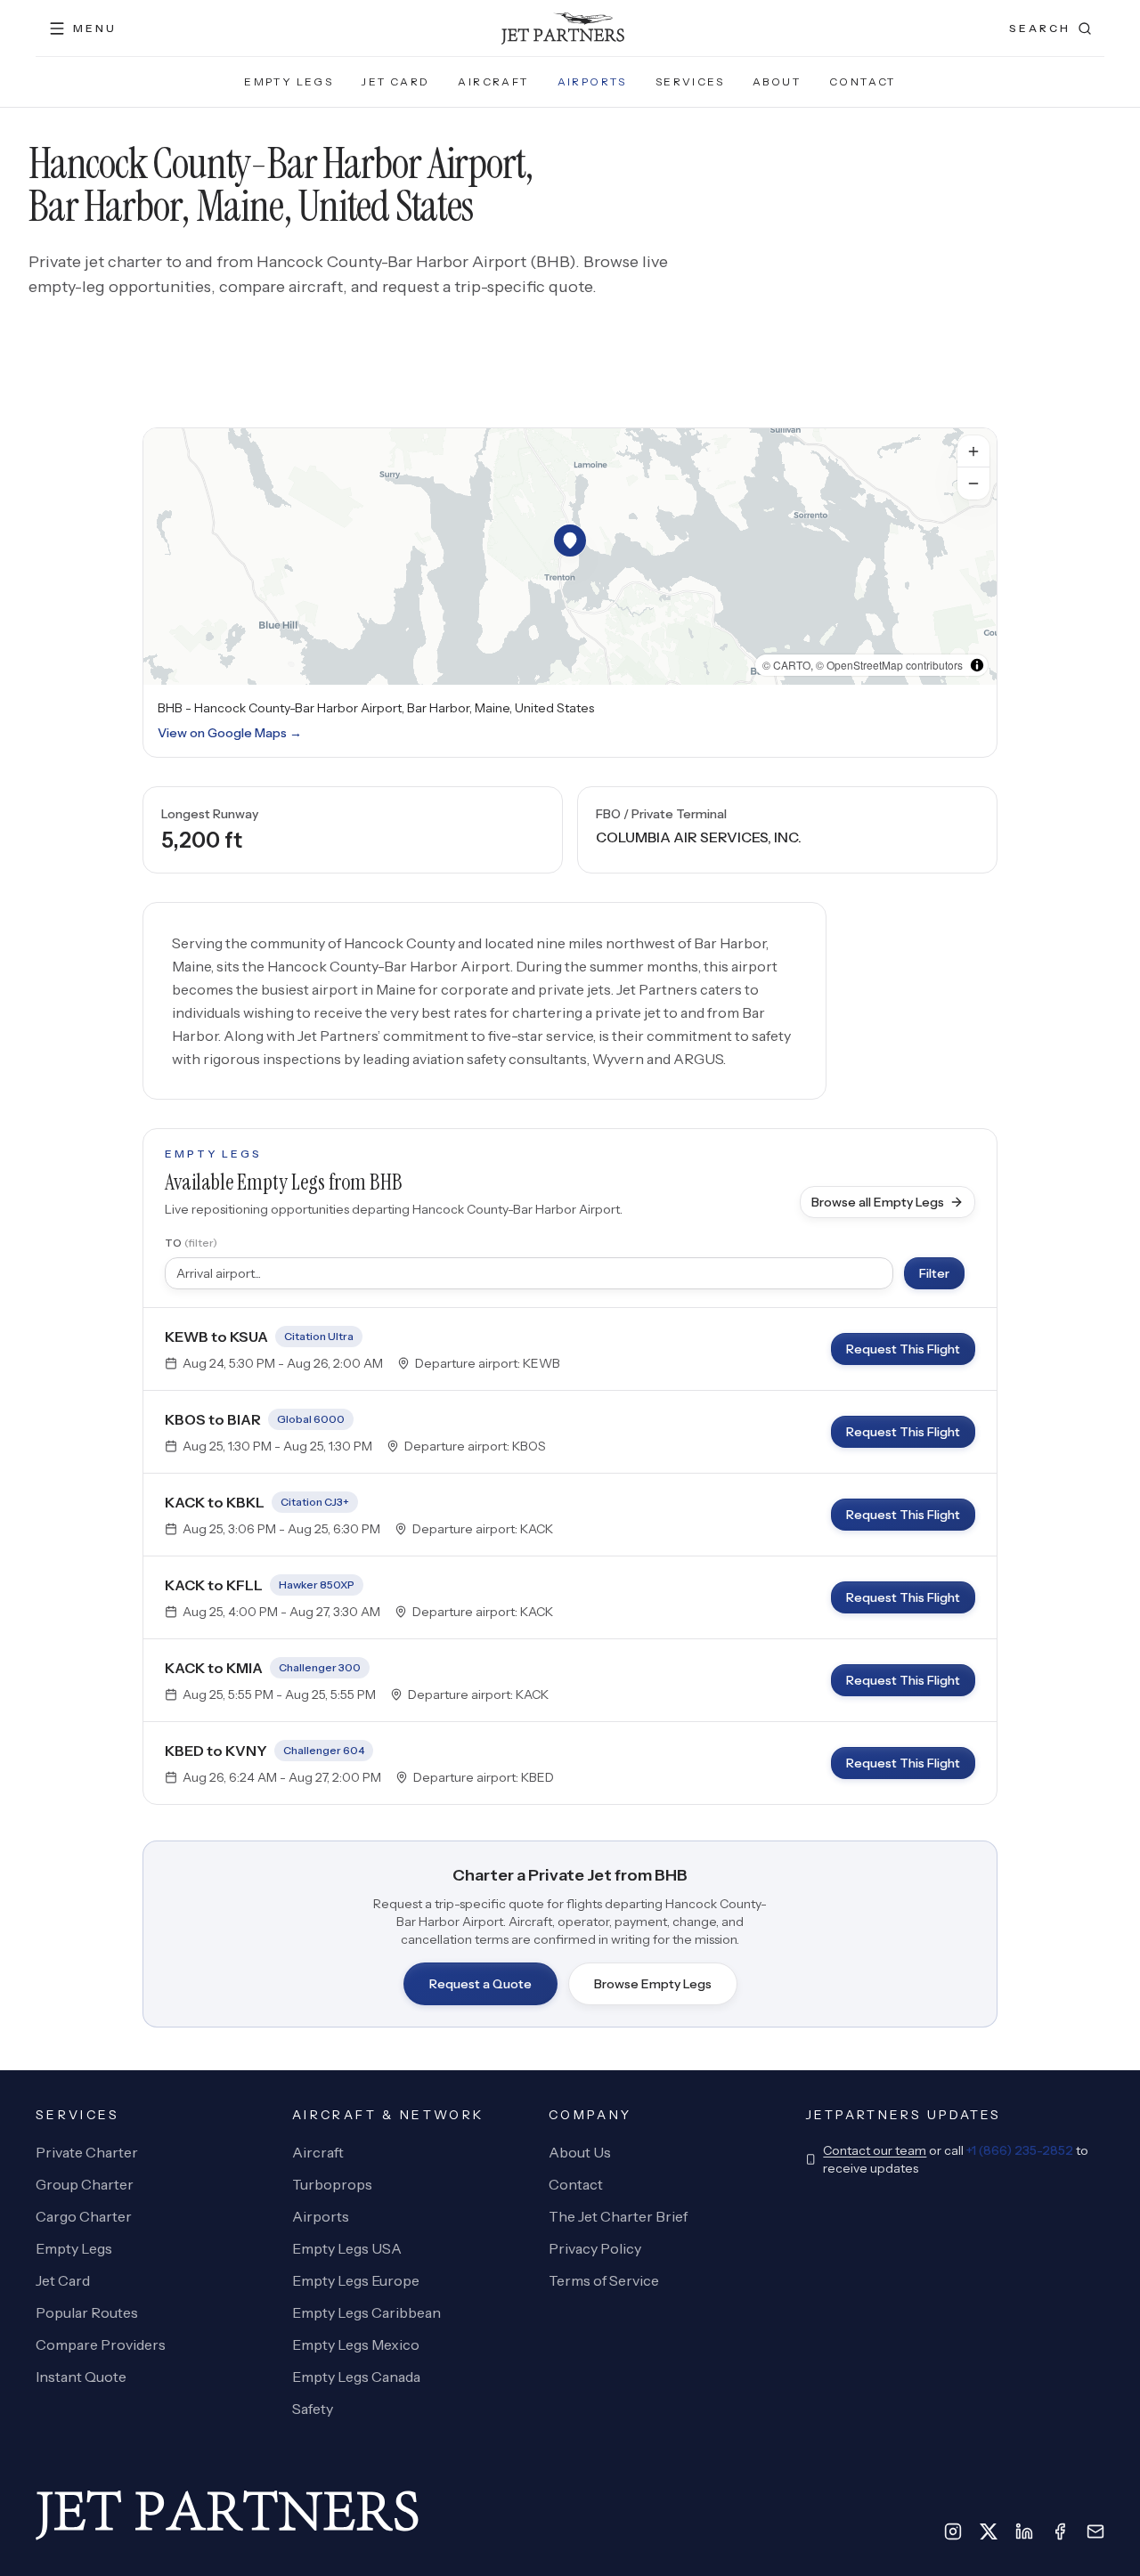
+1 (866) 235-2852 (1020, 2150)
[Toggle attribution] (977, 665)
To (191, 1243)
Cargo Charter (84, 2216)
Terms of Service (604, 2280)
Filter (934, 1273)
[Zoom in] (973, 451)
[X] (989, 2531)
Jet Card (395, 81)
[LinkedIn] (1024, 2531)
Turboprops (332, 2184)
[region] (570, 557)
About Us (580, 2152)
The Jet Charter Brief (618, 2216)
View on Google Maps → (230, 733)
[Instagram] (953, 2531)
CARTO (792, 665)
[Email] (1095, 2531)
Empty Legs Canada (356, 2377)
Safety (313, 2409)
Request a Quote (480, 1984)
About (777, 81)
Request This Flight (903, 1349)
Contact (863, 81)
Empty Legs (289, 81)
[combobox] (529, 1273)
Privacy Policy (595, 2248)
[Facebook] (1060, 2531)
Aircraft (493, 81)
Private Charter (87, 2152)
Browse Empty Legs (653, 1984)
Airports (592, 81)
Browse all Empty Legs (878, 1202)
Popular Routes (87, 2312)
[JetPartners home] (563, 28)
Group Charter (85, 2184)
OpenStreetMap (865, 665)
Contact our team (875, 2150)
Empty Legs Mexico (356, 2344)
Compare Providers (101, 2344)
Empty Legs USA (347, 2248)
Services (690, 81)
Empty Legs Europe (356, 2280)
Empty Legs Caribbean (366, 2312)
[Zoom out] (973, 484)
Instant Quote (81, 2377)
